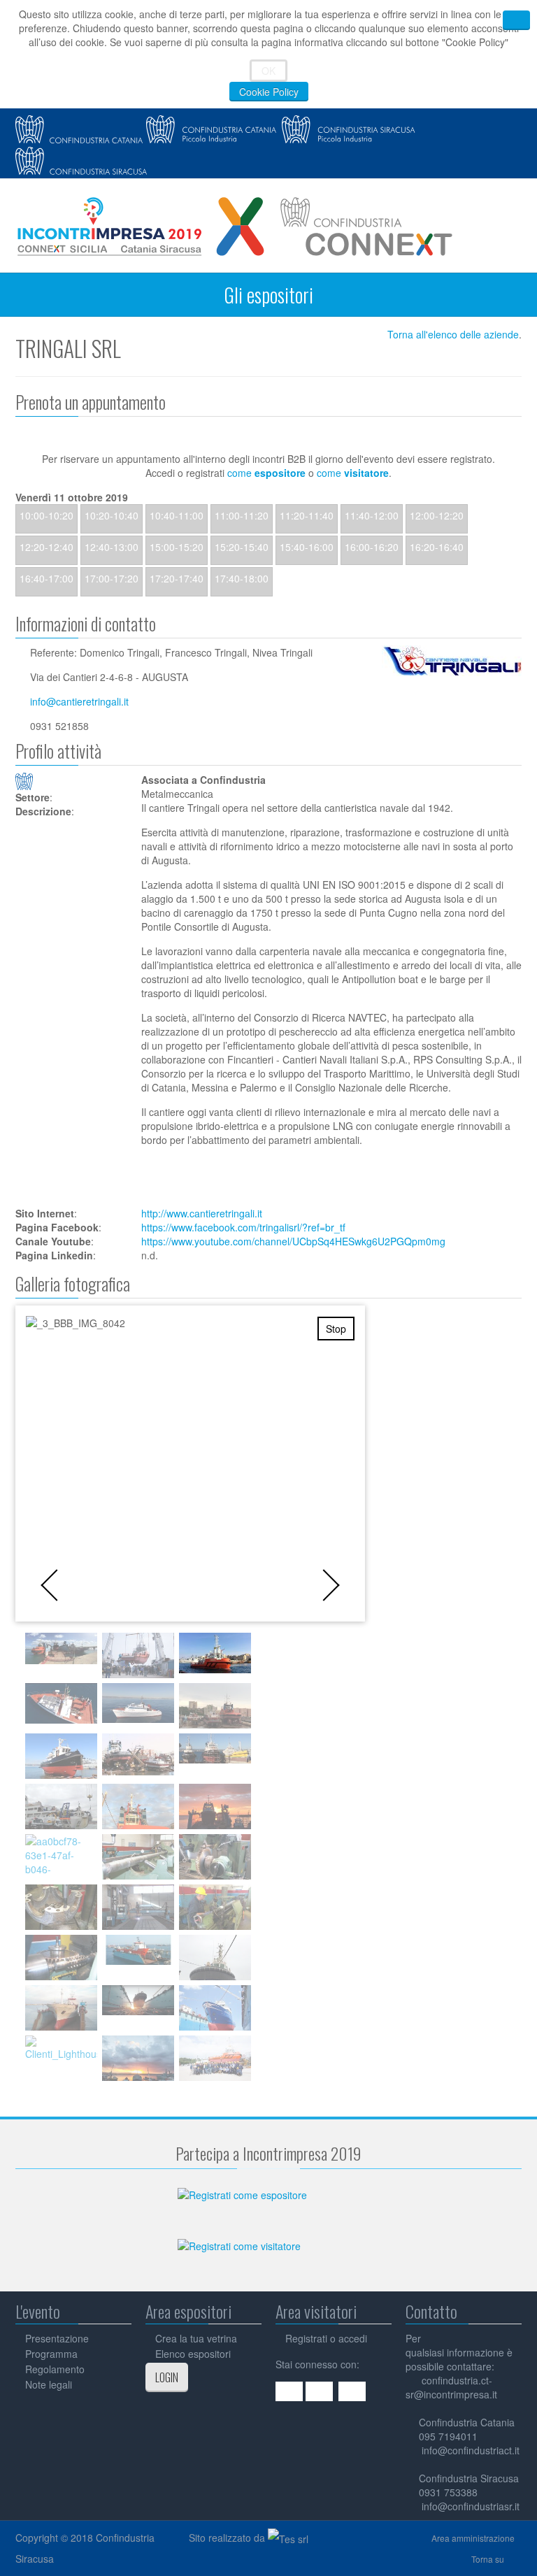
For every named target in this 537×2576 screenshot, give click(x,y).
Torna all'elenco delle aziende (453, 334)
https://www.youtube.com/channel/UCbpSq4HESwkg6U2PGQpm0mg (293, 1241)
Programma (51, 2354)
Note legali (49, 2384)
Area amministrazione (473, 2538)
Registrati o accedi (326, 2338)
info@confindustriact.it (471, 2450)
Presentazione (57, 2338)
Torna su (488, 2559)
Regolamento (55, 2369)
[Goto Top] (518, 2559)
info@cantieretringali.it (79, 701)
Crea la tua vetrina (196, 2338)
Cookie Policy (269, 92)
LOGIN (167, 2377)
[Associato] (71, 781)
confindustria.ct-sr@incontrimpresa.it (451, 2387)
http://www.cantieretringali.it (202, 1213)
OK (268, 71)
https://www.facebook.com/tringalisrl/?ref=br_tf (243, 1227)
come (266, 473)
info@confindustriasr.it (471, 2506)
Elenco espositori (193, 2354)
